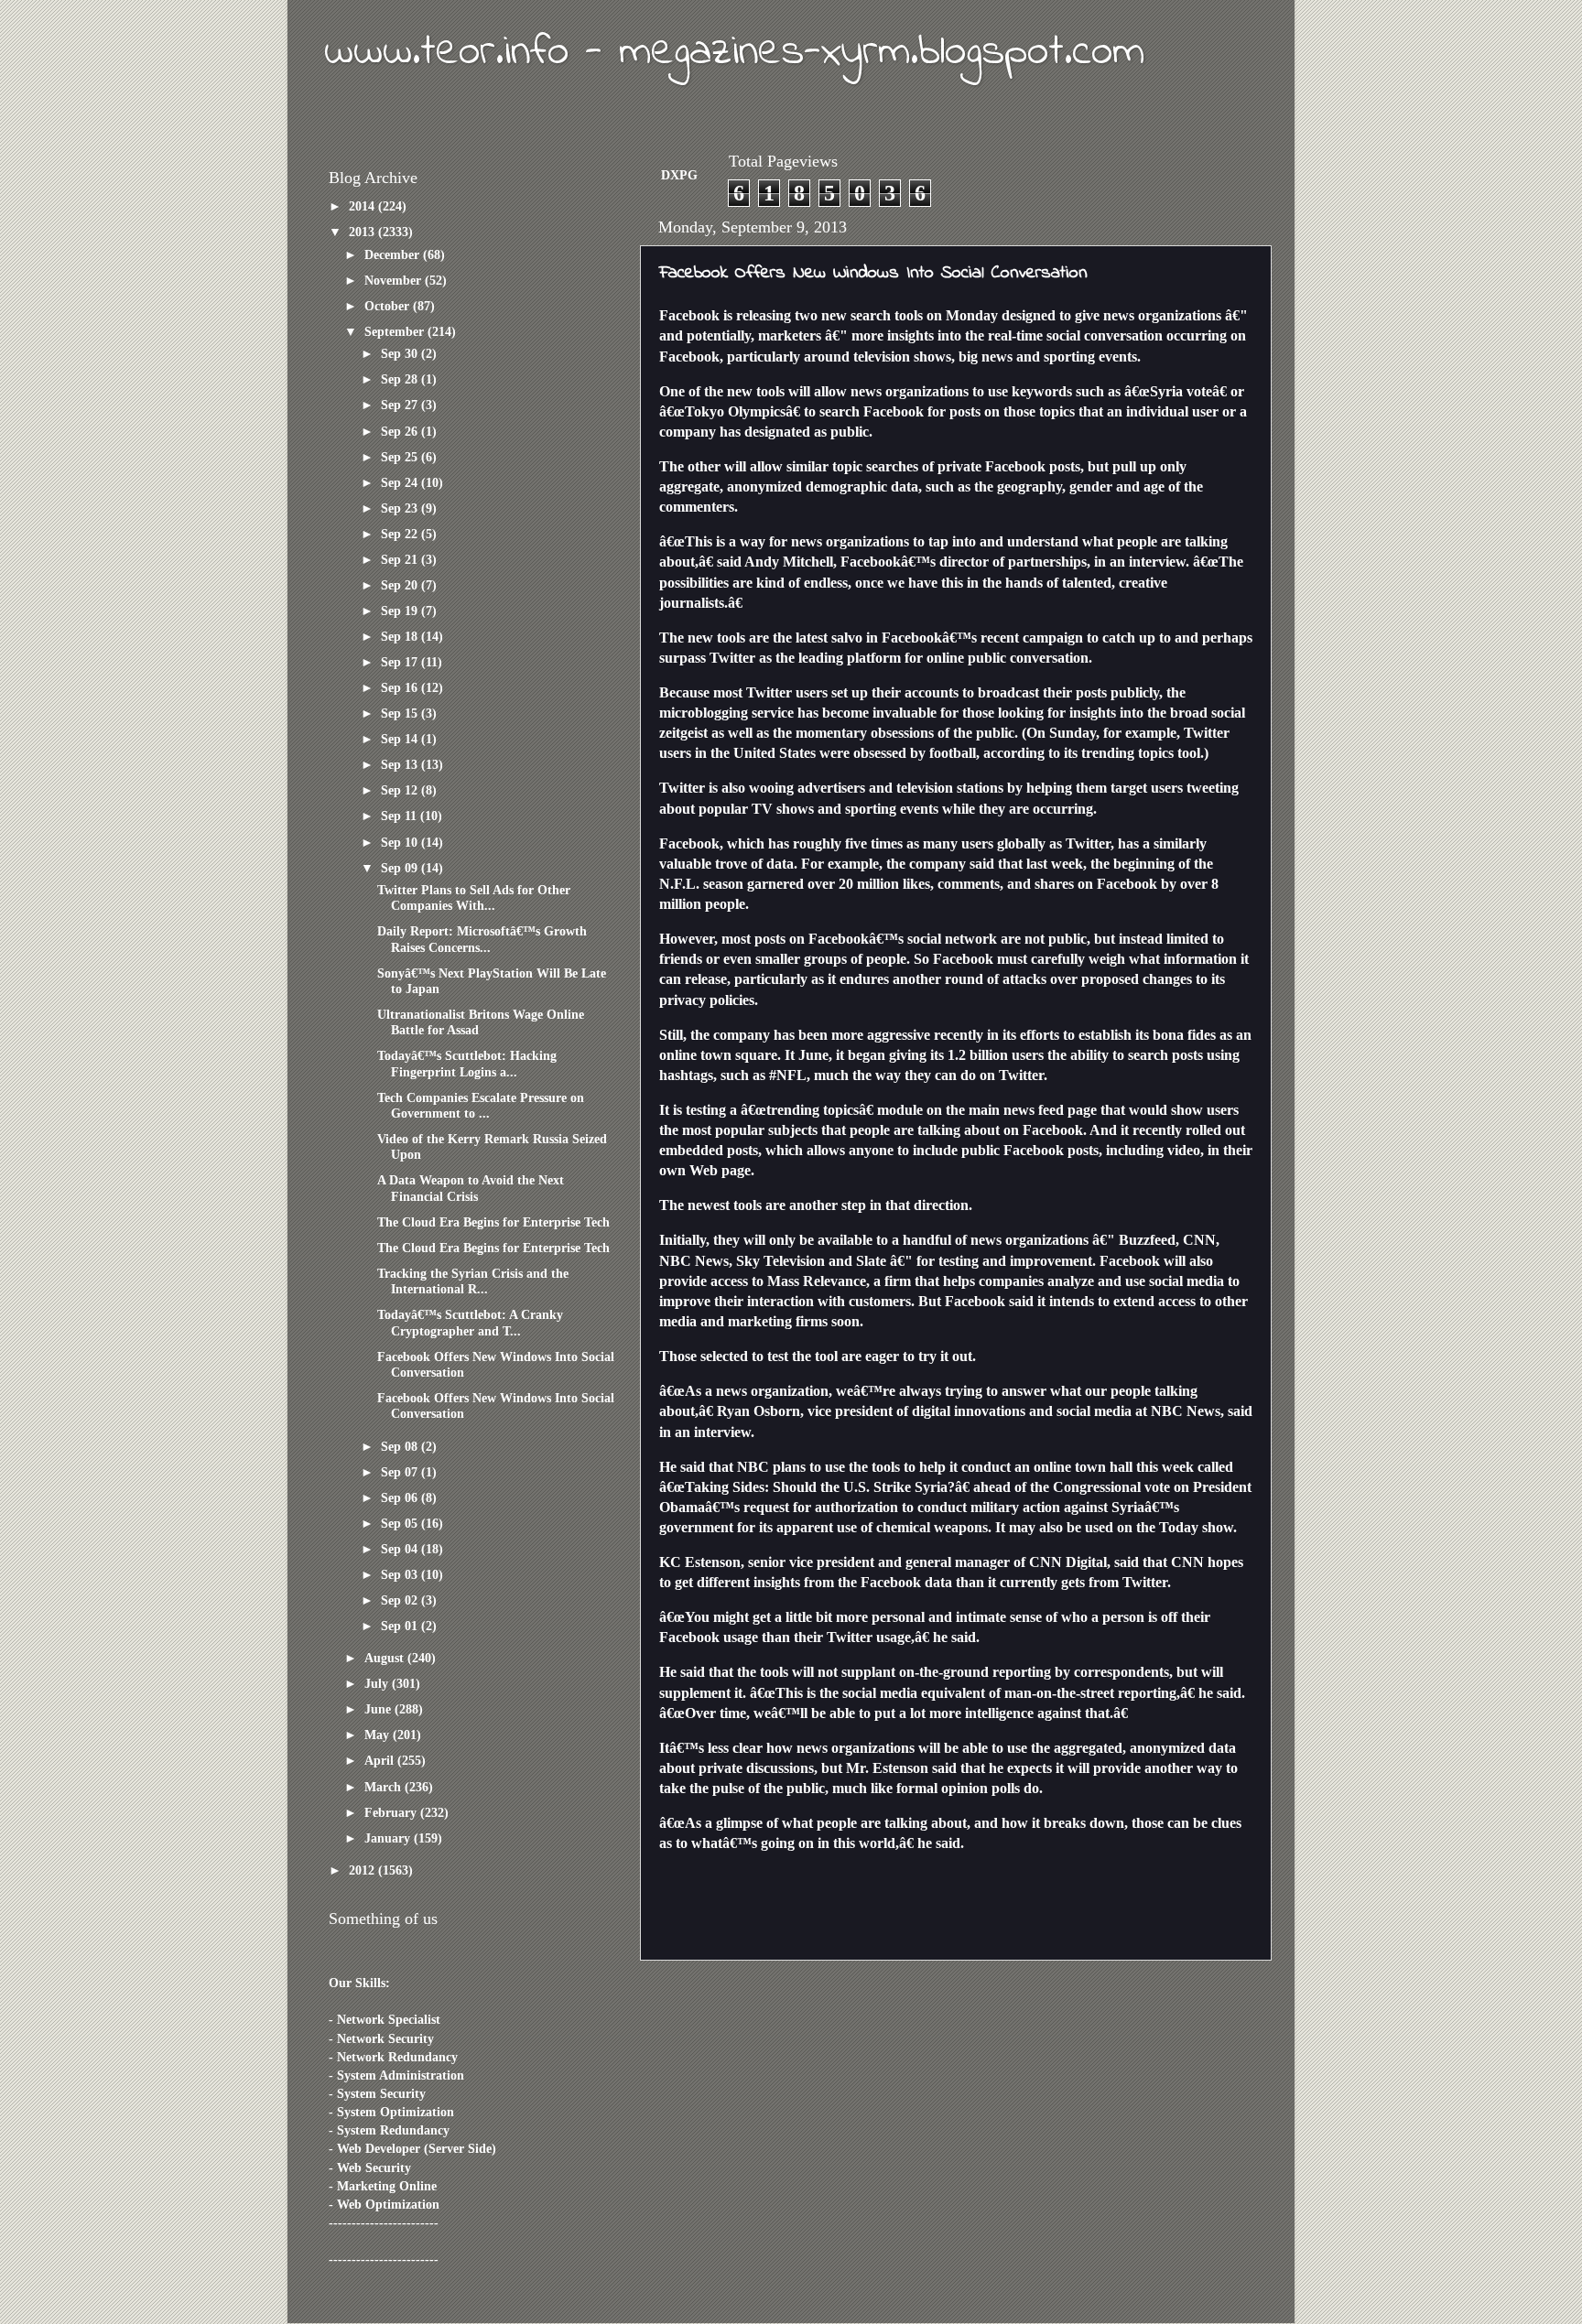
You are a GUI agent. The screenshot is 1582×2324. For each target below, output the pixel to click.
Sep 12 (401, 790)
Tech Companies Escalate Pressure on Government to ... (481, 1105)
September (396, 331)
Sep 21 (401, 559)
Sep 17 (401, 662)
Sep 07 (401, 1472)
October (389, 306)
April (381, 1760)
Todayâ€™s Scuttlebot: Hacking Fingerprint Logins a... (467, 1063)
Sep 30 (401, 353)
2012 (363, 1870)
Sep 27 (401, 405)
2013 (363, 232)
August (386, 1658)
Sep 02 (401, 1600)
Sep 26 (401, 431)
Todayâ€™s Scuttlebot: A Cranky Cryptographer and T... (470, 1322)
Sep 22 (401, 534)
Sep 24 (401, 482)
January (389, 1838)
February (392, 1812)
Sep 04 (401, 1549)
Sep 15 (401, 713)
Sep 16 (401, 687)
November (395, 280)
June (379, 1709)
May (379, 1735)
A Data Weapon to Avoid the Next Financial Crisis (471, 1188)
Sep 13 (401, 764)
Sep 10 (401, 842)
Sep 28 (401, 379)
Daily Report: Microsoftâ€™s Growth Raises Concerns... (482, 939)
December (394, 254)
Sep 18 (401, 636)
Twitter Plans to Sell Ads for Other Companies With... (474, 897)
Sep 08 (401, 1446)
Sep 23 (401, 508)
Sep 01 (401, 1626)
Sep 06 (401, 1497)
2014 (363, 206)
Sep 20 (401, 585)
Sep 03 (401, 1574)
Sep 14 (401, 739)
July (378, 1683)
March (385, 1787)
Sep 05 (401, 1523)
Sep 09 (401, 868)
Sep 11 (401, 816)
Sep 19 (401, 611)
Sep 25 (401, 457)
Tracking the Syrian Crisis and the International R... (473, 1281)
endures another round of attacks (943, 979)
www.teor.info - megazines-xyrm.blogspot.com (734, 52)
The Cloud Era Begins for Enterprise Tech (493, 1222)
